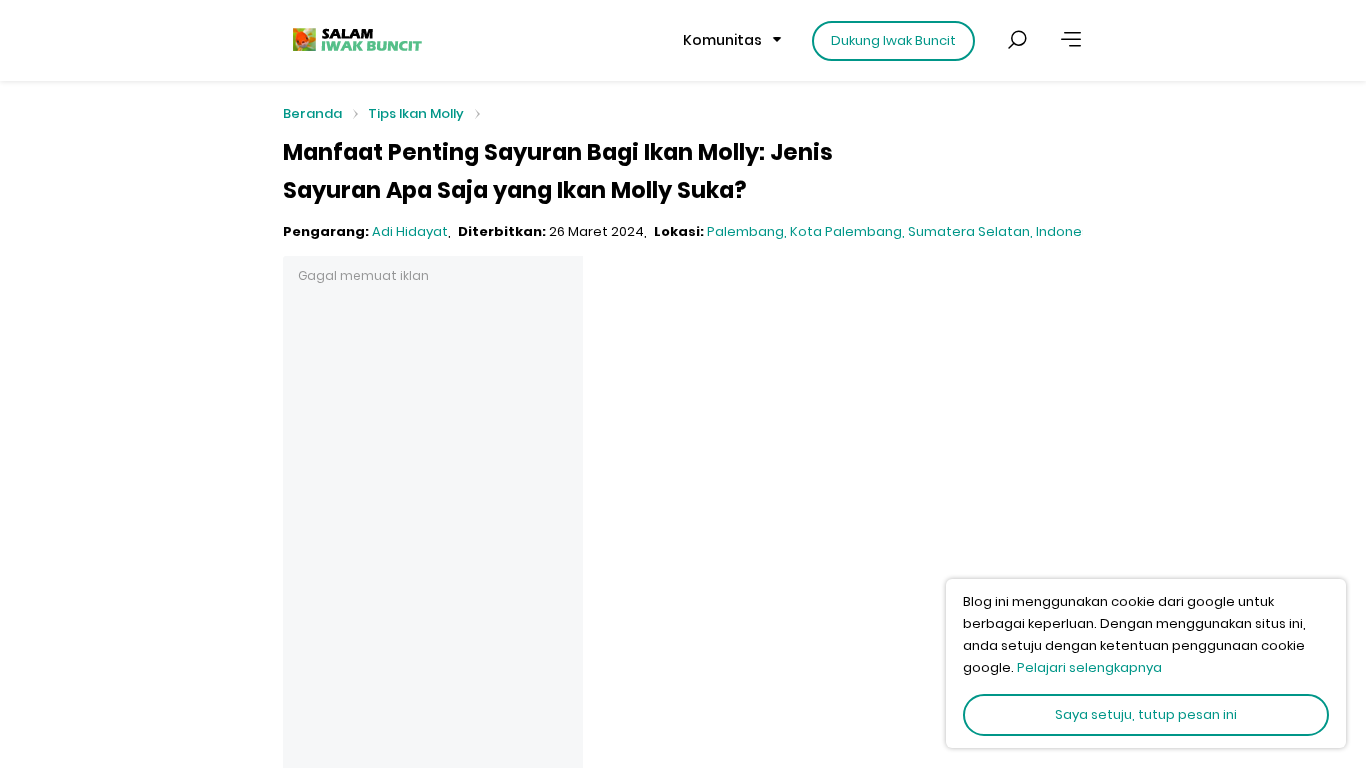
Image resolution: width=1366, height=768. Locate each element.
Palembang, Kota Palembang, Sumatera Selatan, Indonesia (904, 231)
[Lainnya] (1071, 40)
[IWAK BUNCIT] (356, 40)
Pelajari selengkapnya (1089, 667)
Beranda (312, 114)
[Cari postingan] (1017, 40)
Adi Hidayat (410, 231)
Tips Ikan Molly (416, 113)
